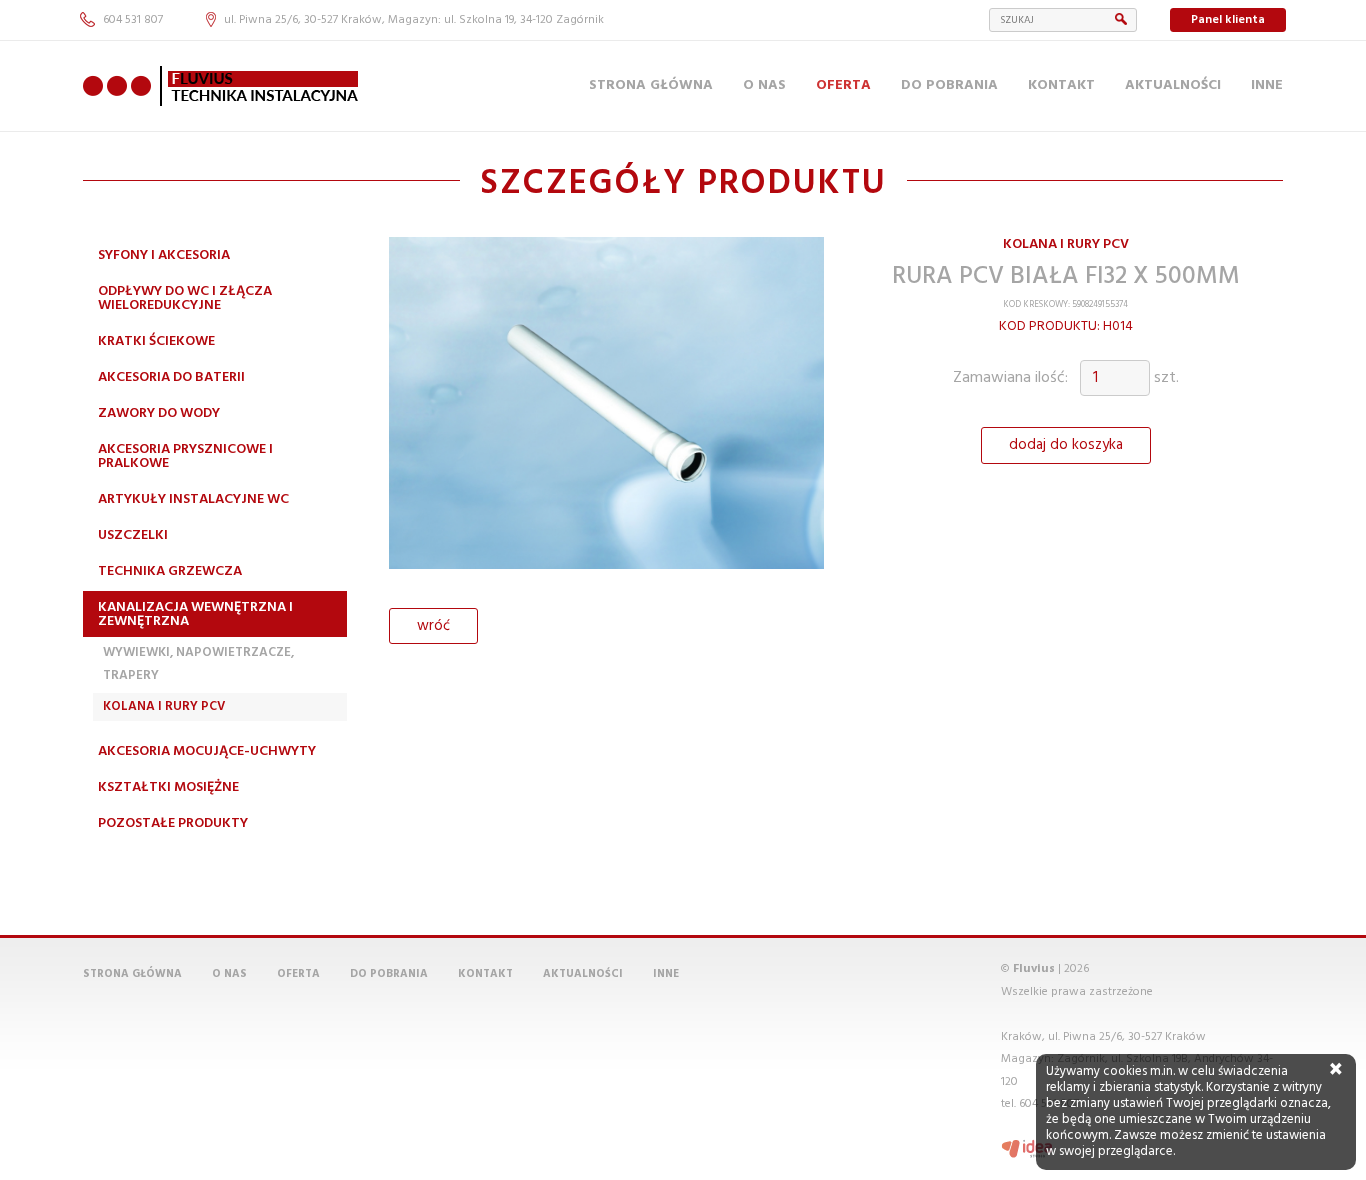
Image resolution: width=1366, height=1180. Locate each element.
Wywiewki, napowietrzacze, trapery (198, 663)
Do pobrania (949, 85)
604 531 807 (133, 20)
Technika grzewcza (170, 571)
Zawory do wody (159, 413)
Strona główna (651, 85)
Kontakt (1061, 85)
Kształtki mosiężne (168, 787)
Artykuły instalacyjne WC (193, 499)
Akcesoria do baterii (171, 377)
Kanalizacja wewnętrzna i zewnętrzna (195, 614)
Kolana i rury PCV (164, 706)
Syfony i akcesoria (164, 255)
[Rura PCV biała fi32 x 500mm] (606, 411)
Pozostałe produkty (173, 823)
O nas (764, 85)
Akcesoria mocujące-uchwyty (207, 751)
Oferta (843, 85)
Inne (1267, 85)
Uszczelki (133, 535)
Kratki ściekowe (156, 341)
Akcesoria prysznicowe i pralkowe (185, 456)
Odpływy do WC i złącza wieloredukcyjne (185, 298)
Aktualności (1173, 85)
